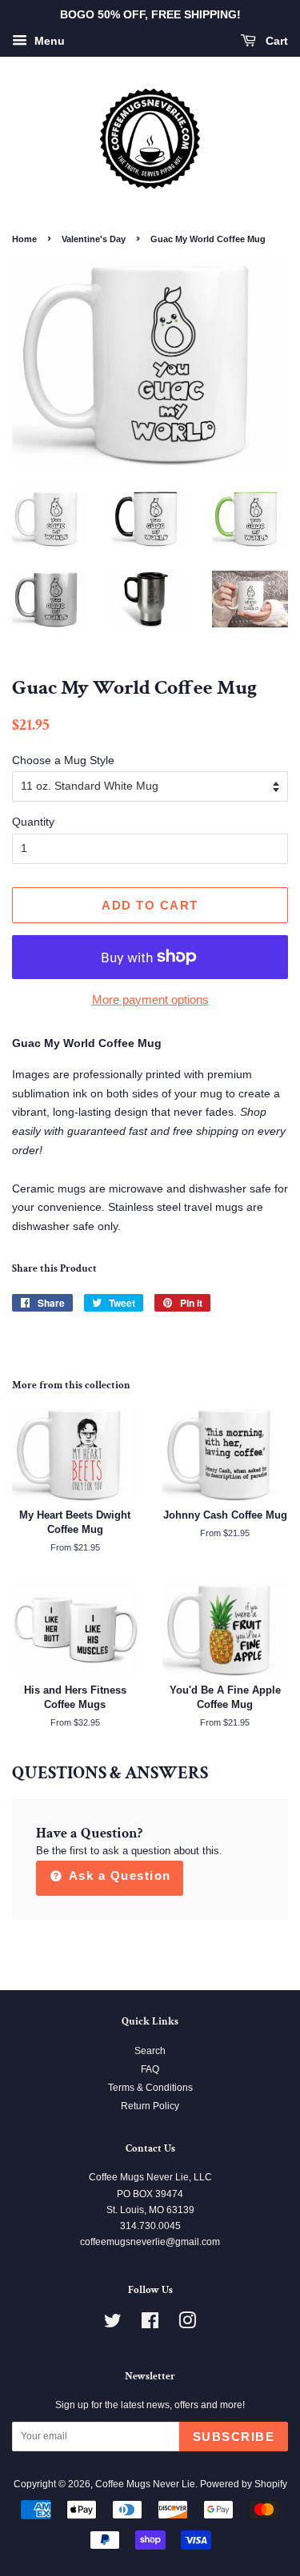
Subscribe (234, 2437)
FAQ (150, 2069)
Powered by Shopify (244, 2484)
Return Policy (150, 2106)
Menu (48, 41)
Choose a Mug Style (63, 760)
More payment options (150, 999)
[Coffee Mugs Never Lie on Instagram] (187, 2324)
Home (24, 239)
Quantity (33, 822)
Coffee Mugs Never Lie (145, 2484)
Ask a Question (118, 1875)
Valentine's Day (94, 239)
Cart (275, 41)
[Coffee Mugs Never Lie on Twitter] (113, 2324)
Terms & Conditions (150, 2088)
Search (150, 2051)
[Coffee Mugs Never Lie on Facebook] (150, 2324)
